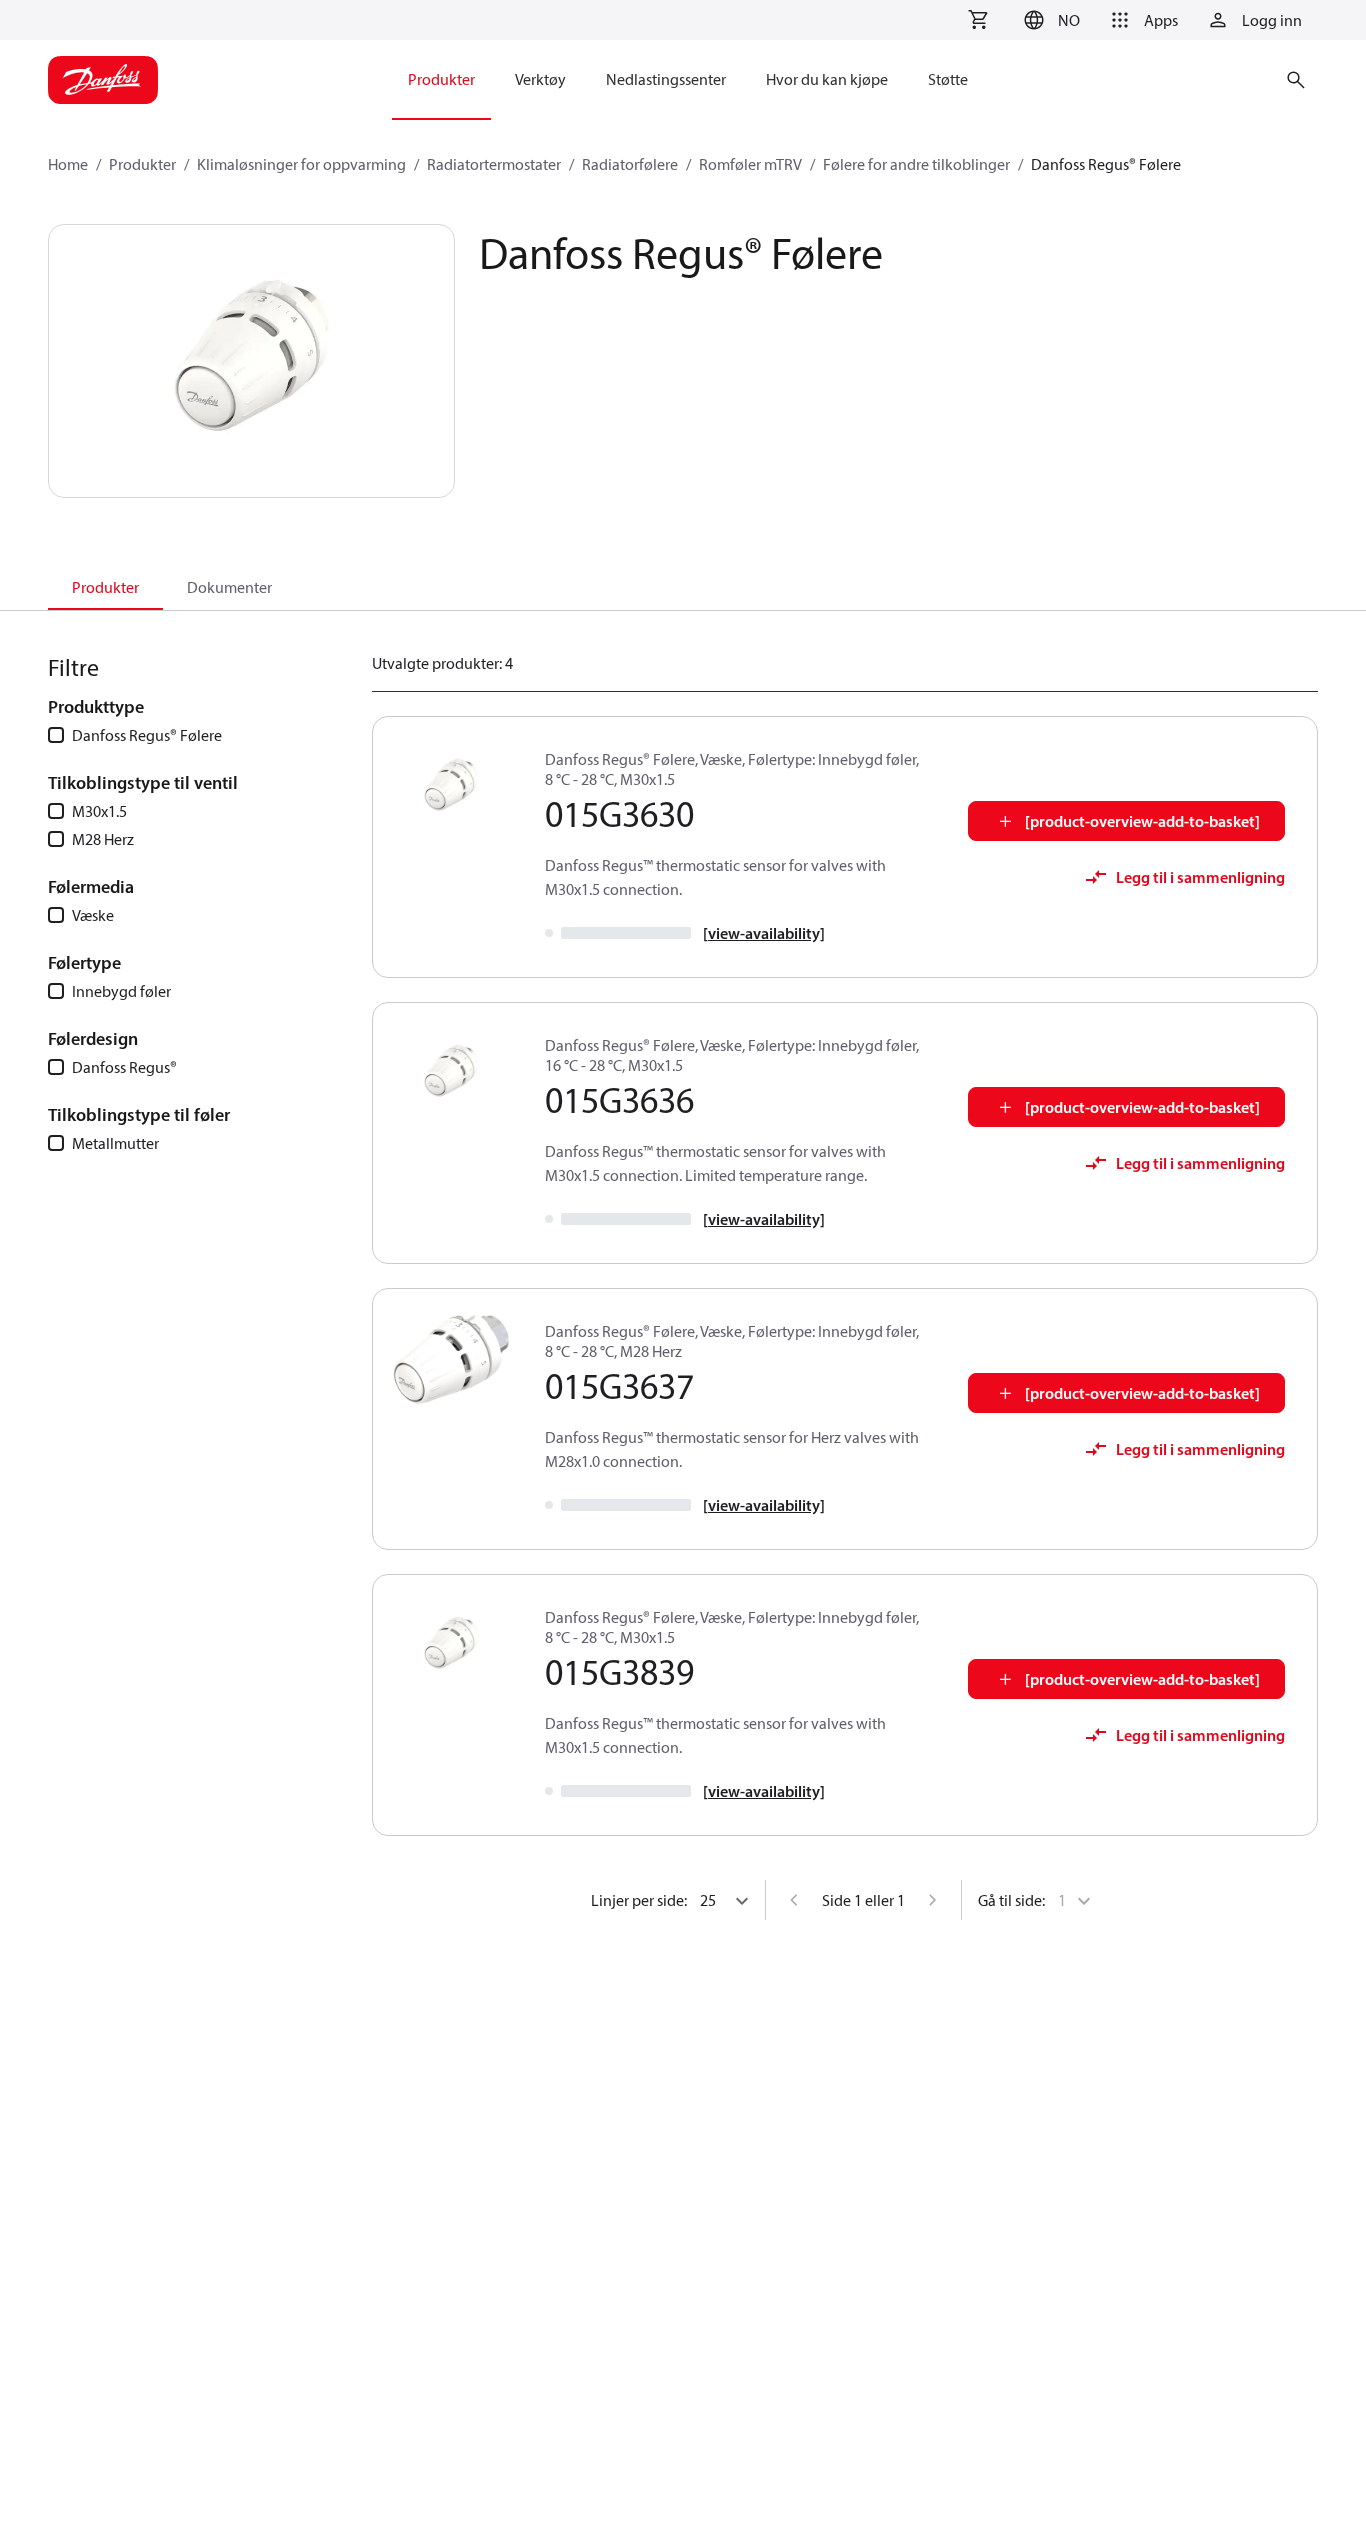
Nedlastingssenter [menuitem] (666, 79)
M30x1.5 (99, 811)
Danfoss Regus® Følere (147, 735)
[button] (1049, 20)
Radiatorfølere (630, 164)
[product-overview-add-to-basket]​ (1142, 821)
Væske (93, 915)
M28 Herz (103, 839)
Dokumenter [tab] (229, 587)
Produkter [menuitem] (441, 79)
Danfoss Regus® (124, 1067)
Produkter (142, 164)
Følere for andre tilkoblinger (916, 164)
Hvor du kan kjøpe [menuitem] (827, 79)
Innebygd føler (121, 991)
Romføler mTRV (750, 164)
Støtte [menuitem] (948, 79)
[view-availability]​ (764, 933)
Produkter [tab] (105, 587)
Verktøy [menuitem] (540, 79)
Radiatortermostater (494, 164)
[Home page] (103, 80)
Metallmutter (115, 1143)
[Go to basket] (978, 20)
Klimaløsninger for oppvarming (301, 164)
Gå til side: (1011, 1900)
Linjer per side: (639, 1900)
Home (68, 164)
